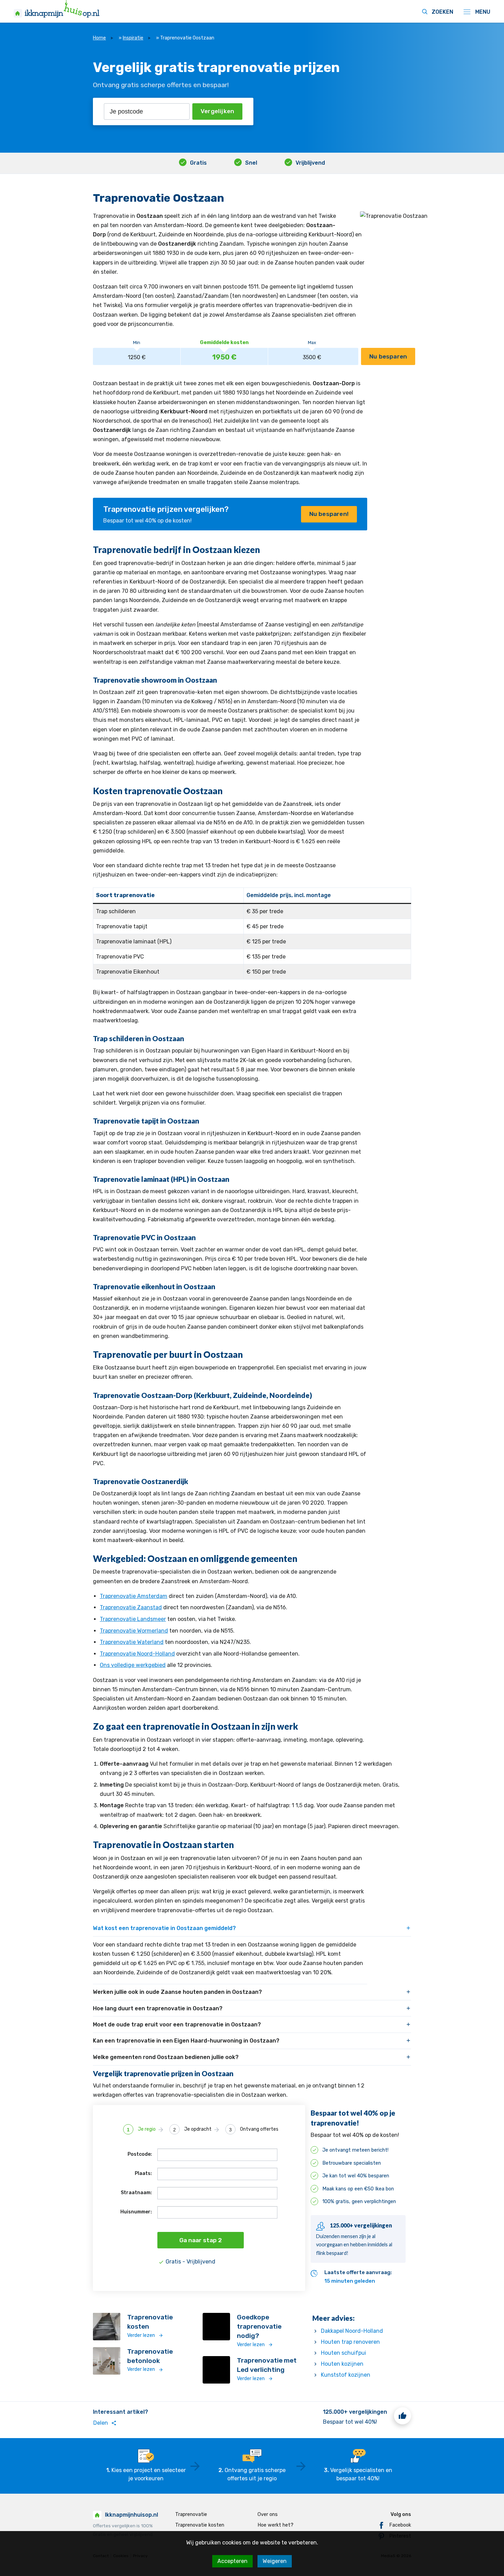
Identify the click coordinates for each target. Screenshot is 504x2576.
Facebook (400, 2525)
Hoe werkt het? (275, 2525)
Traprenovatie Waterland (132, 1642)
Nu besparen (388, 356)
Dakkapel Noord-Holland (352, 2331)
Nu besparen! (329, 514)
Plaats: (143, 2173)
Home (99, 38)
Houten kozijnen (342, 2364)
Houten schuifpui (344, 2353)
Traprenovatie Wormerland (134, 1631)
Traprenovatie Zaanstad (131, 1607)
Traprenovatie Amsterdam (134, 1596)
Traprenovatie (191, 2514)
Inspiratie (133, 38)
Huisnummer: (136, 2212)
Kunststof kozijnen (346, 2375)
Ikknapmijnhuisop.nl (131, 2515)
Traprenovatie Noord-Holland (137, 1654)
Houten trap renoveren (350, 2342)
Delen (105, 2423)
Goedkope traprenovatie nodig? (259, 2326)
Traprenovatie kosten (200, 2525)
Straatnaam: (136, 2193)
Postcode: (140, 2154)
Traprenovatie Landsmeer (133, 1619)
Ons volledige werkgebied (133, 1665)
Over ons (268, 2514)
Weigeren (275, 2561)
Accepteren (232, 2561)
